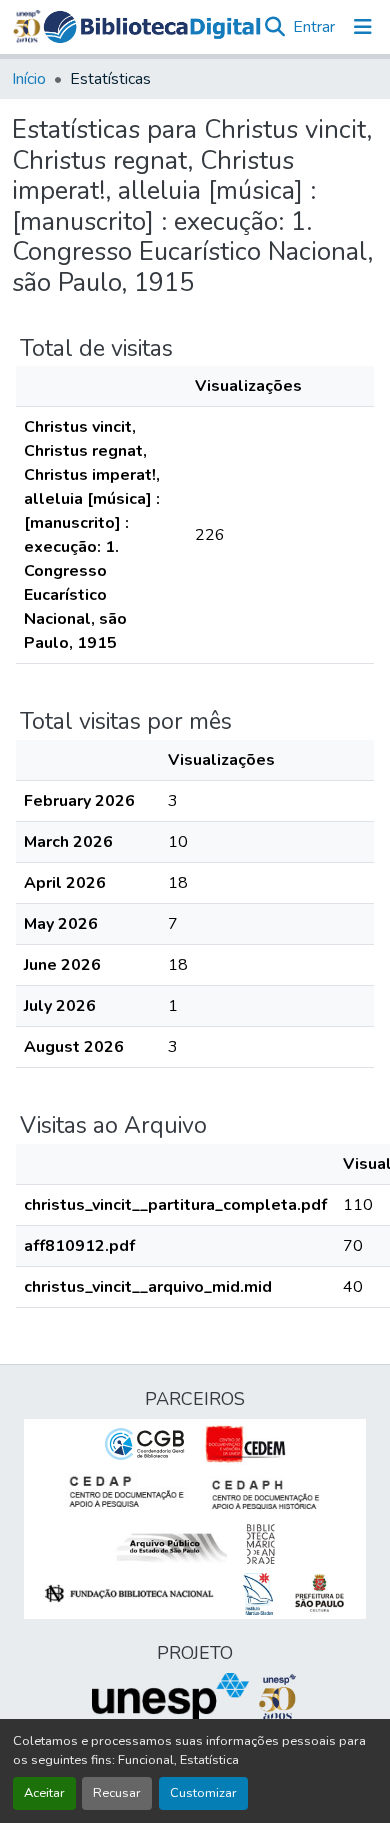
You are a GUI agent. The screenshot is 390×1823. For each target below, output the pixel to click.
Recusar (117, 1793)
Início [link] (29, 79)
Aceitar (44, 1793)
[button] (152, 27)
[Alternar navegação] (363, 27)
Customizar (203, 1793)
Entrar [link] (314, 27)
